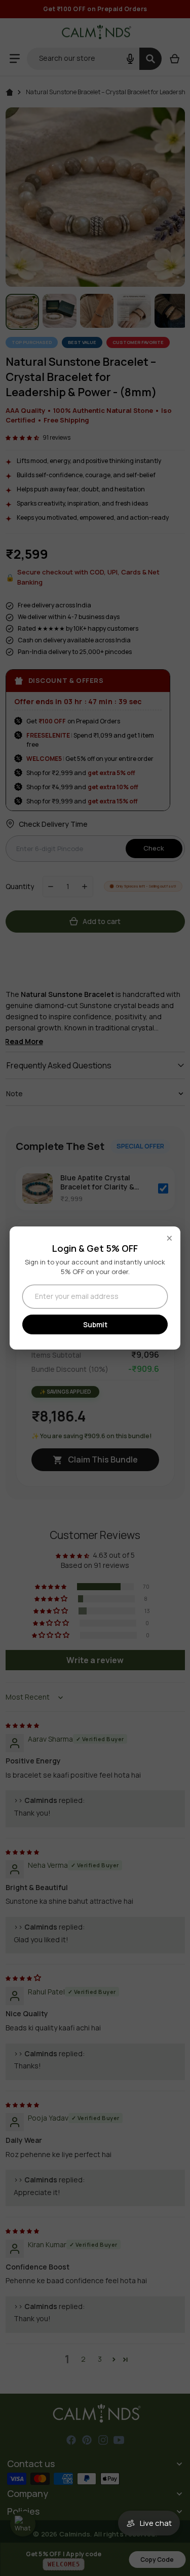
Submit (95, 1324)
